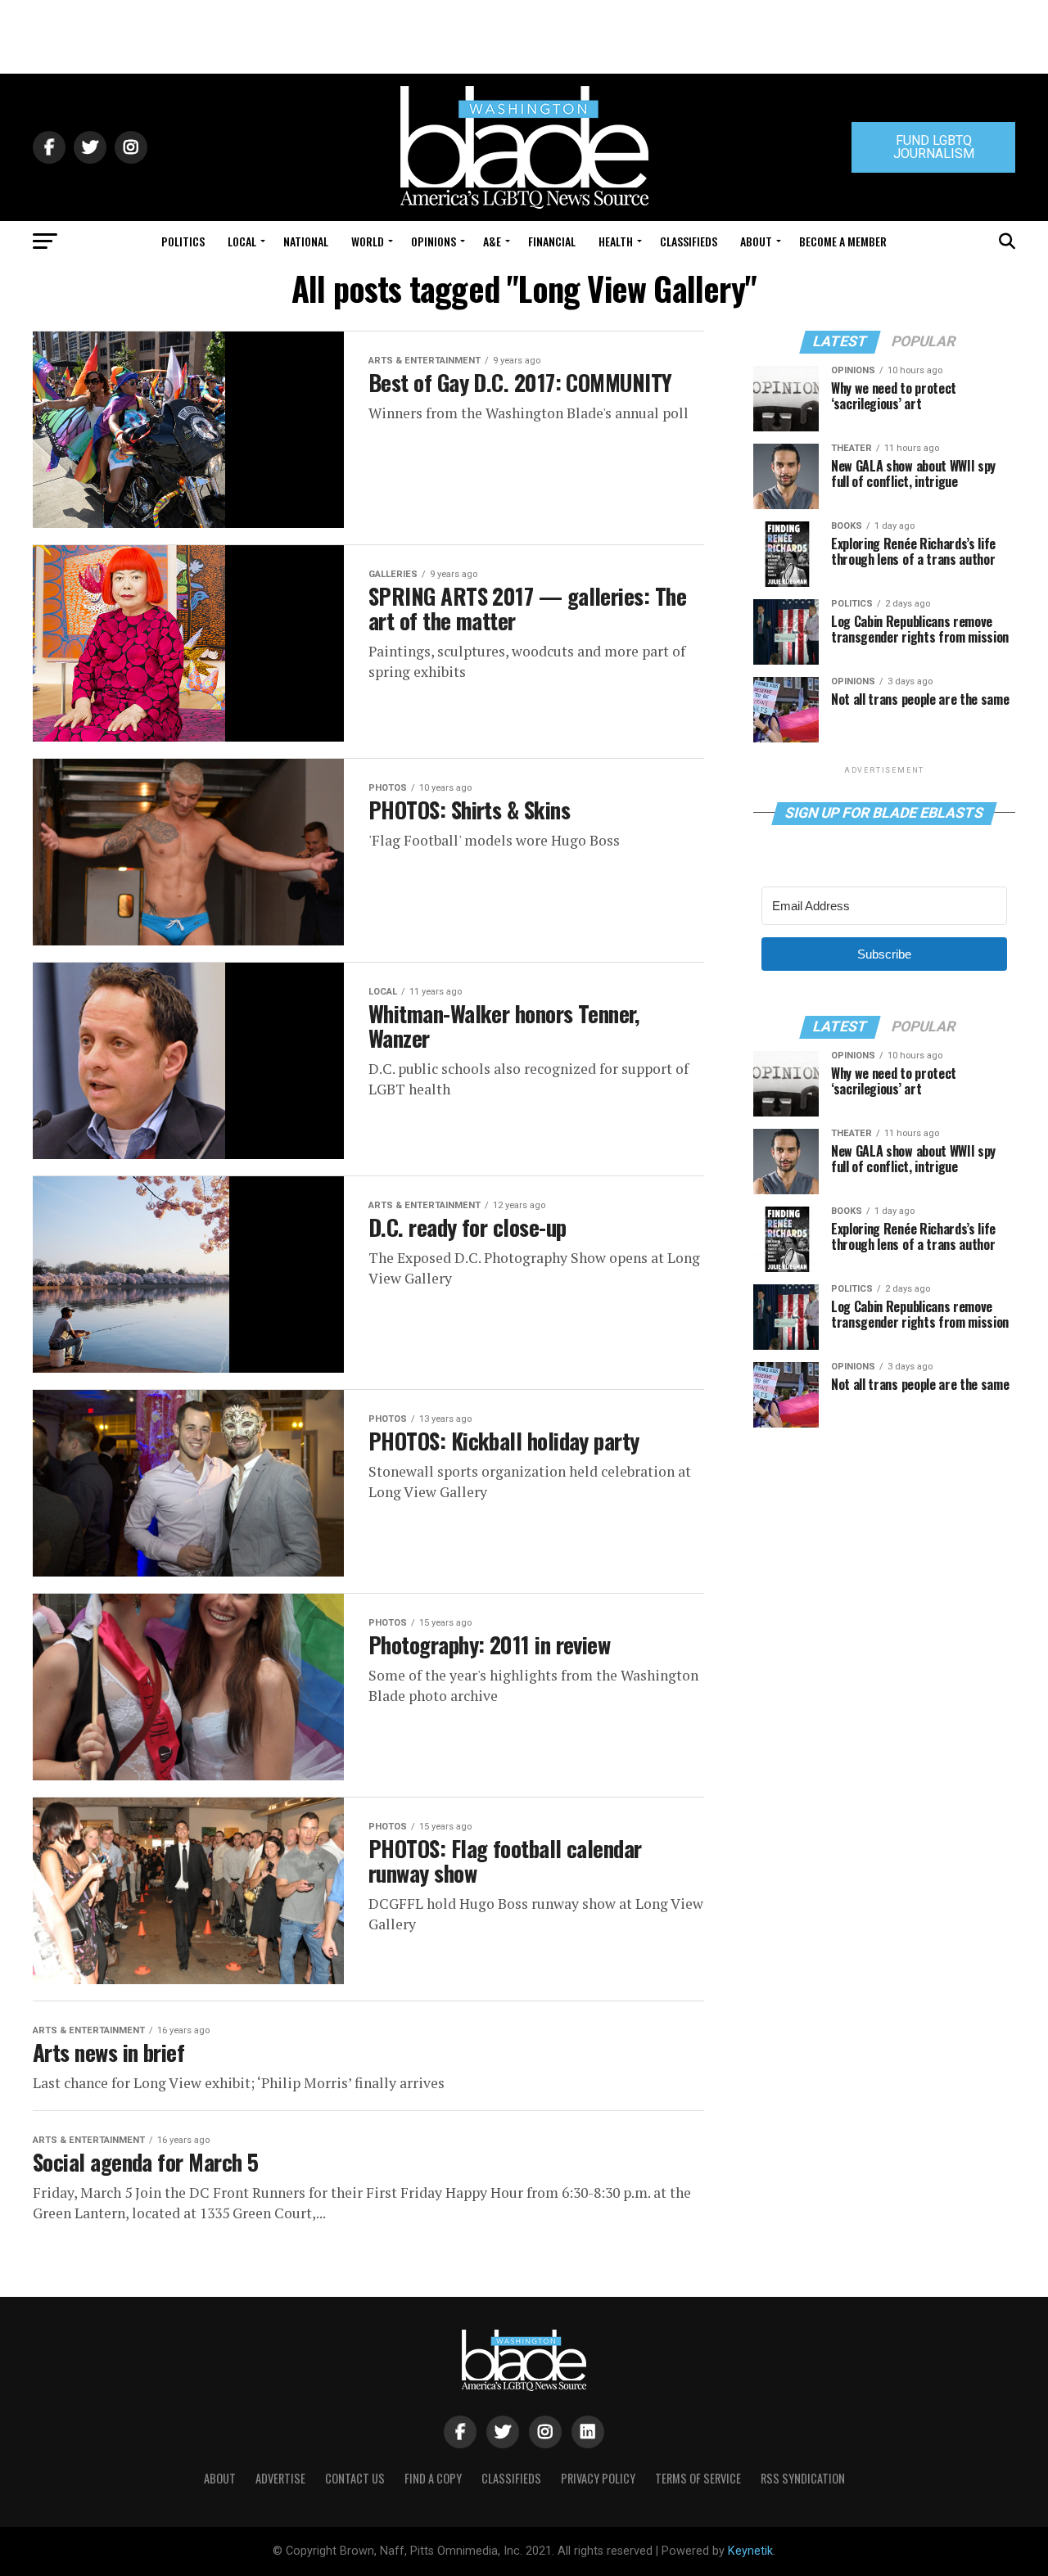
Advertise (280, 2478)
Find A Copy (433, 2478)
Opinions (434, 241)
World (368, 241)
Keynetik (750, 2551)
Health (616, 241)
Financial (552, 241)
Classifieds (689, 241)
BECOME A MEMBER (843, 241)
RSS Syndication (803, 2478)
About (756, 241)
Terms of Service (698, 2478)
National (306, 241)
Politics (183, 241)
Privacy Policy (598, 2478)
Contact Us (355, 2478)
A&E (492, 241)
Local (242, 241)
